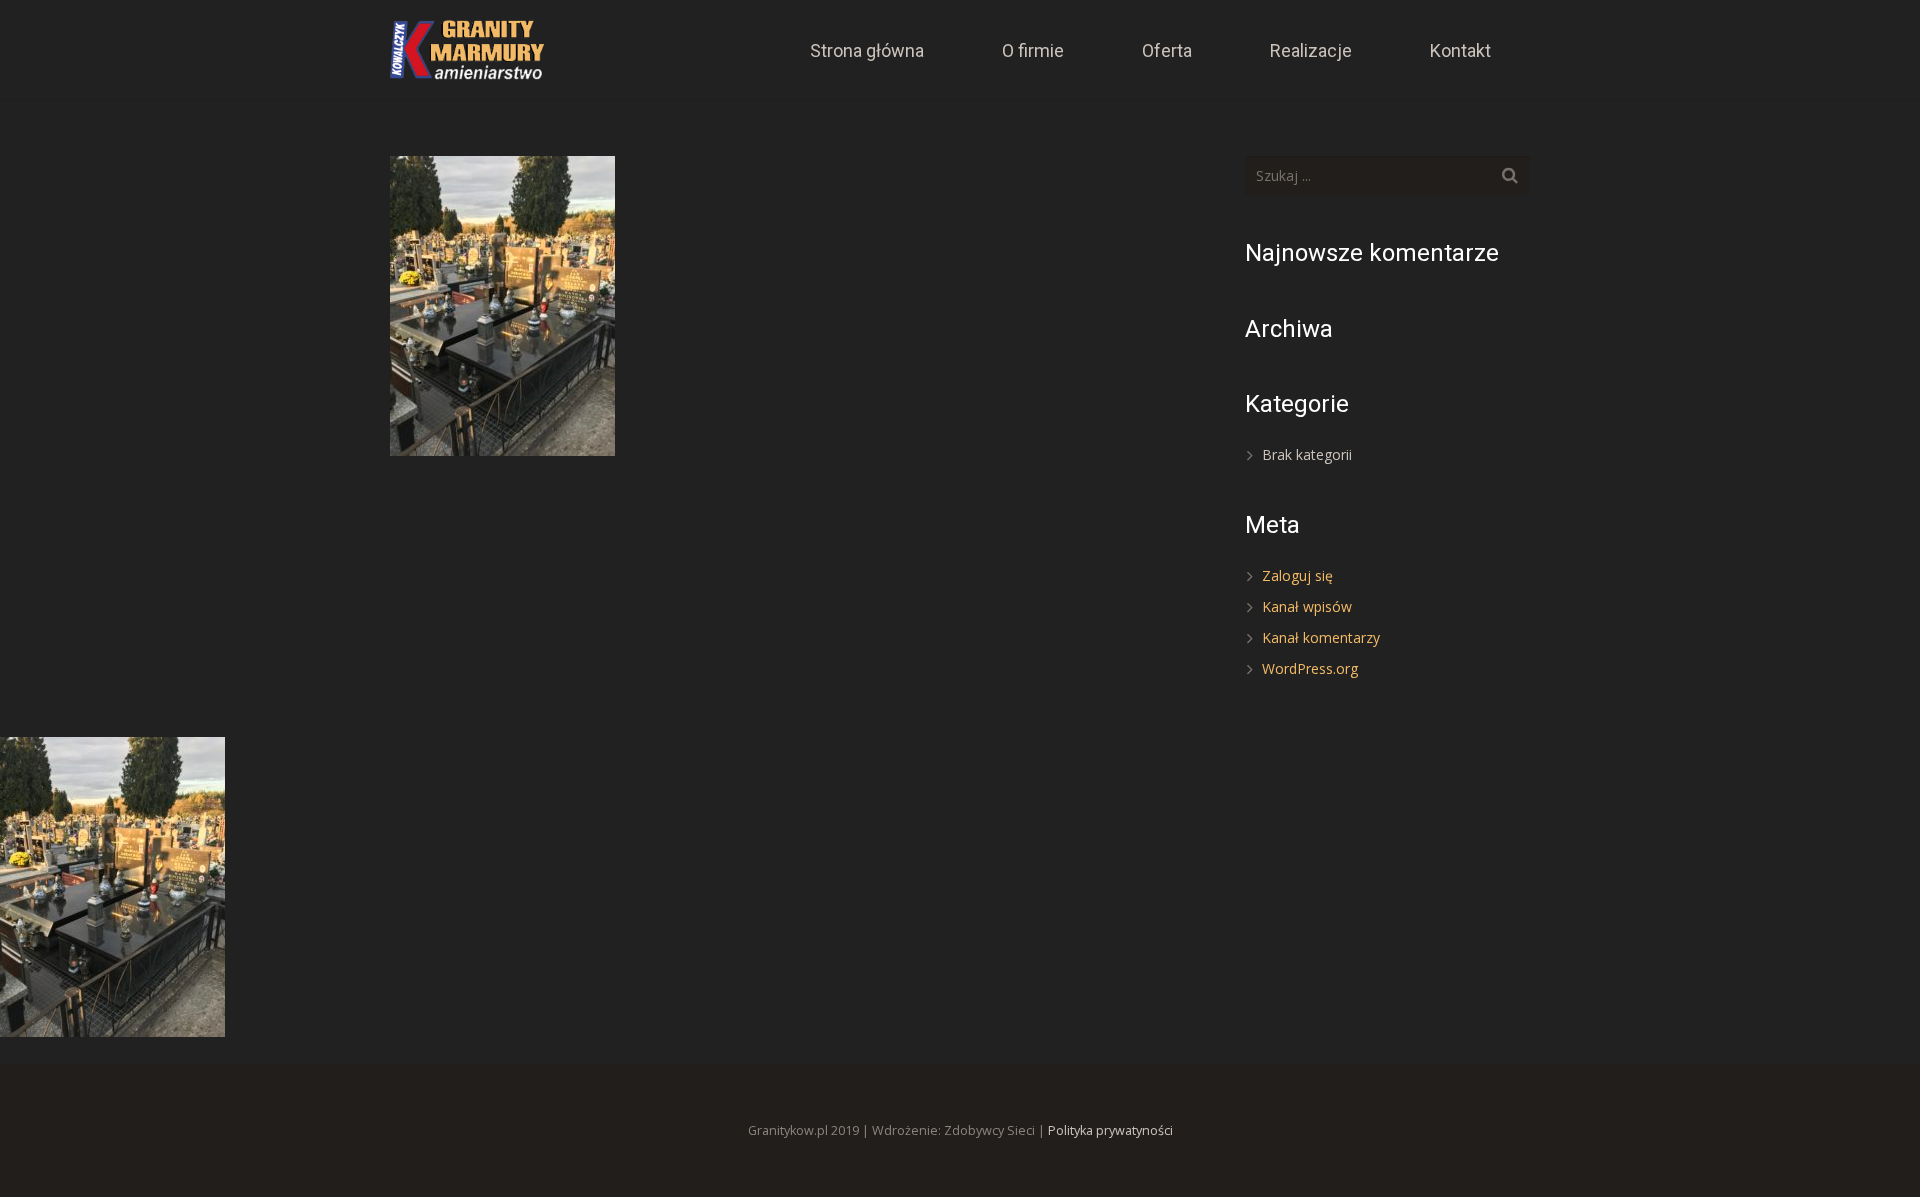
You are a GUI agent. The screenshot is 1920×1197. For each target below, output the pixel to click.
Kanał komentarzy (1321, 637)
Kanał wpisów (1307, 606)
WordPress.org (1310, 668)
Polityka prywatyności (1110, 1130)
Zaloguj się (1297, 575)
